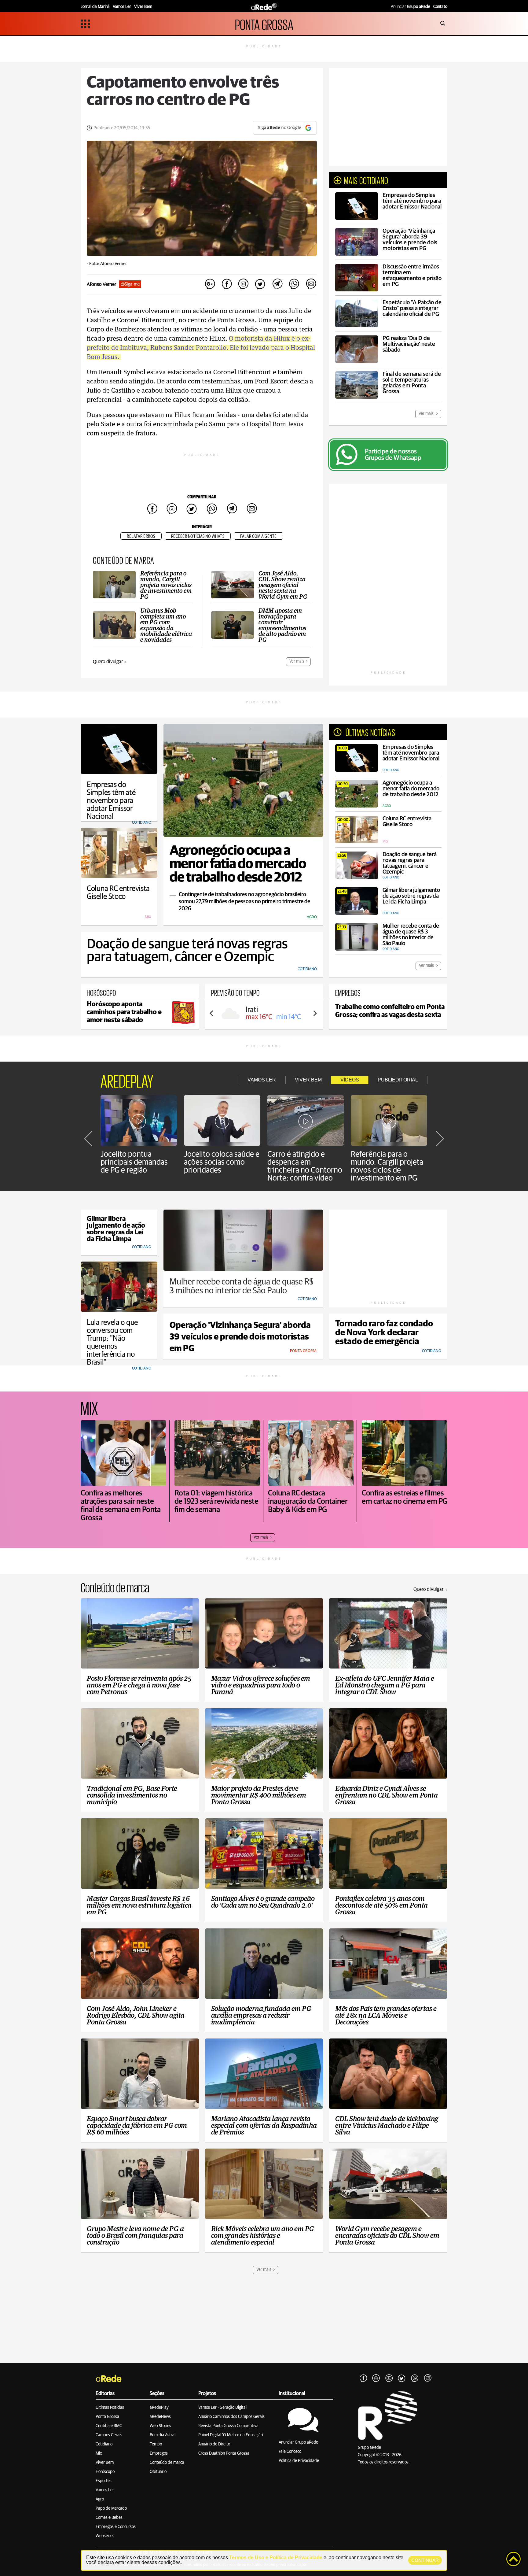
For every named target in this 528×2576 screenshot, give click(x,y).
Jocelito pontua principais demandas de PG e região (134, 1162)
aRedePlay (159, 2408)
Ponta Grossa (107, 2417)
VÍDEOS (350, 1080)
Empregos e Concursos (116, 2527)
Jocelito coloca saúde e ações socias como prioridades (222, 1162)
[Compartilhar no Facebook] (227, 284)
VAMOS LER (262, 1080)
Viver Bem (105, 2463)
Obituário (158, 2472)
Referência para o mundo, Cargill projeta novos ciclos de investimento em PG (387, 1166)
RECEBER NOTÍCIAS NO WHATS (198, 536)
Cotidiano (104, 2444)
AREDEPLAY (127, 1080)
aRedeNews (160, 2417)
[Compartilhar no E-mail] (311, 284)
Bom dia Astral (163, 2435)
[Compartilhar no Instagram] (244, 284)
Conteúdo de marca (167, 2463)
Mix (99, 2453)
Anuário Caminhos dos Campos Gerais (231, 2417)
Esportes (104, 2481)
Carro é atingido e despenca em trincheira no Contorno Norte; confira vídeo (305, 1166)
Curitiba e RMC (109, 2426)
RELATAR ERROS (141, 536)
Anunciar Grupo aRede (298, 2442)
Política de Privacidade (299, 2461)
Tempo (156, 2444)
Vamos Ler (105, 2490)
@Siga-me (130, 284)
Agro (100, 2499)
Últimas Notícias (110, 2408)
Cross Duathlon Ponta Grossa (224, 2453)
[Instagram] (376, 2378)
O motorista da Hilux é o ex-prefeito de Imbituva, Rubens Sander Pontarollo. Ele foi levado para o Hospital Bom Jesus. (201, 348)
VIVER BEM (308, 1080)
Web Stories (160, 2426)
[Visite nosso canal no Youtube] (389, 2378)
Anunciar (411, 7)
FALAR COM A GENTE (258, 536)
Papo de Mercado (111, 2508)
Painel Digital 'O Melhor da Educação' (231, 2435)
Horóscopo (105, 2472)
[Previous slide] (212, 1013)
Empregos (159, 2453)
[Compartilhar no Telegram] (277, 284)
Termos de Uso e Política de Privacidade (276, 2558)
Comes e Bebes (109, 2518)
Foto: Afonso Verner (108, 264)
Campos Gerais (109, 2435)
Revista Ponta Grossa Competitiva (228, 2426)
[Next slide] (315, 1013)
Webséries (105, 2536)
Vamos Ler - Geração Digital (222, 2408)
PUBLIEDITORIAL (398, 1080)
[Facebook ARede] (363, 2378)
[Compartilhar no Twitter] (260, 284)
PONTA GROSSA (264, 24)
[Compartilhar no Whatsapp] (294, 284)
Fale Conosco (290, 2452)
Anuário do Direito (214, 2444)
